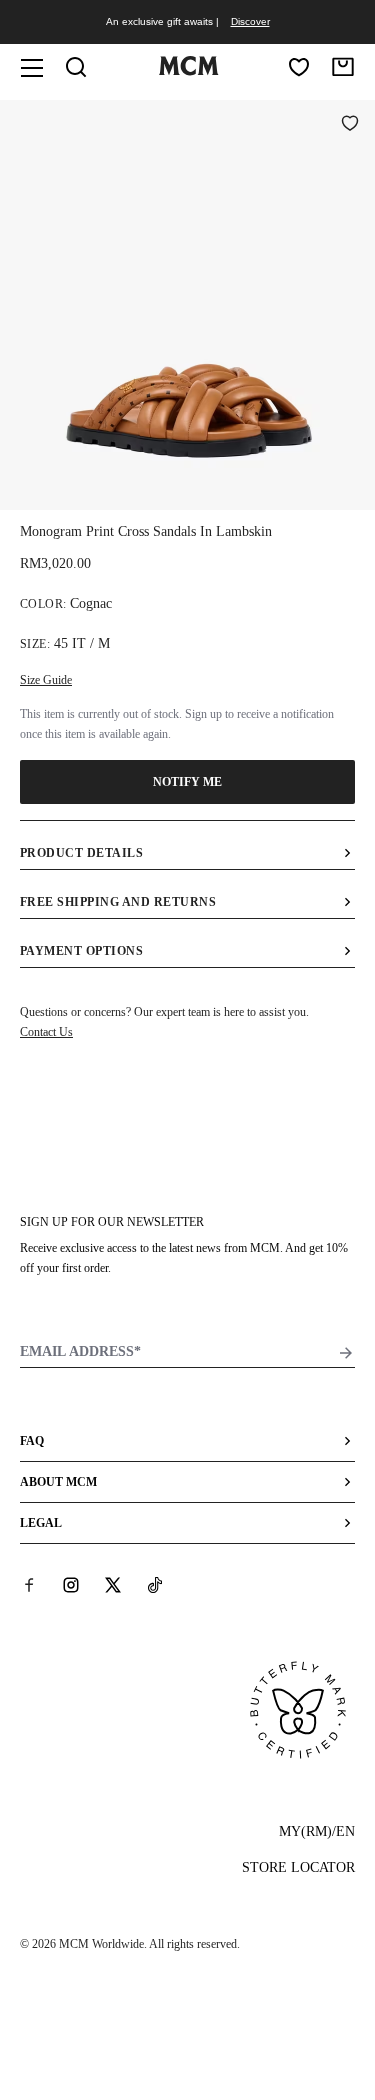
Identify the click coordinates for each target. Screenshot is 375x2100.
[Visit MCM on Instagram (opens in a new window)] (71, 1585)
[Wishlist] (299, 67)
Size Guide (46, 680)
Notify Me (188, 782)
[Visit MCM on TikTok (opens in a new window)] (155, 1585)
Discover (250, 21)
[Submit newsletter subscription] (346, 1353)
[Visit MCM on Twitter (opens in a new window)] (113, 1585)
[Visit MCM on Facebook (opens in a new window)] (29, 1585)
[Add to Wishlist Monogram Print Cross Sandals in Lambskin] (350, 125)
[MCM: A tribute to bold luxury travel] (189, 71)
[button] (187, 303)
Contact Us (46, 1032)
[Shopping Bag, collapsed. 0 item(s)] (343, 67)
